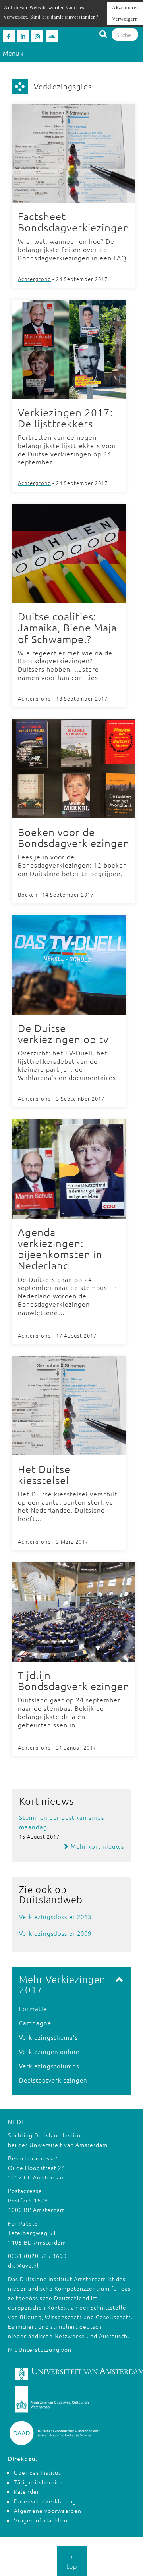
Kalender (27, 2491)
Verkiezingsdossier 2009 (55, 1933)
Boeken (28, 894)
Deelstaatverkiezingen (53, 2080)
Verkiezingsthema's (48, 2037)
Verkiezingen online (49, 2051)
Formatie (33, 2009)
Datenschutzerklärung (45, 2501)
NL (12, 2122)
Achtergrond (35, 279)
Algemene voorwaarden (48, 2511)
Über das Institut (37, 2472)
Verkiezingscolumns (49, 2066)
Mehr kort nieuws (97, 1846)
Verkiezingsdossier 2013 (55, 1917)
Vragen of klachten (41, 2520)
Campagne (35, 2023)
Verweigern (125, 19)
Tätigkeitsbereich (38, 2482)
